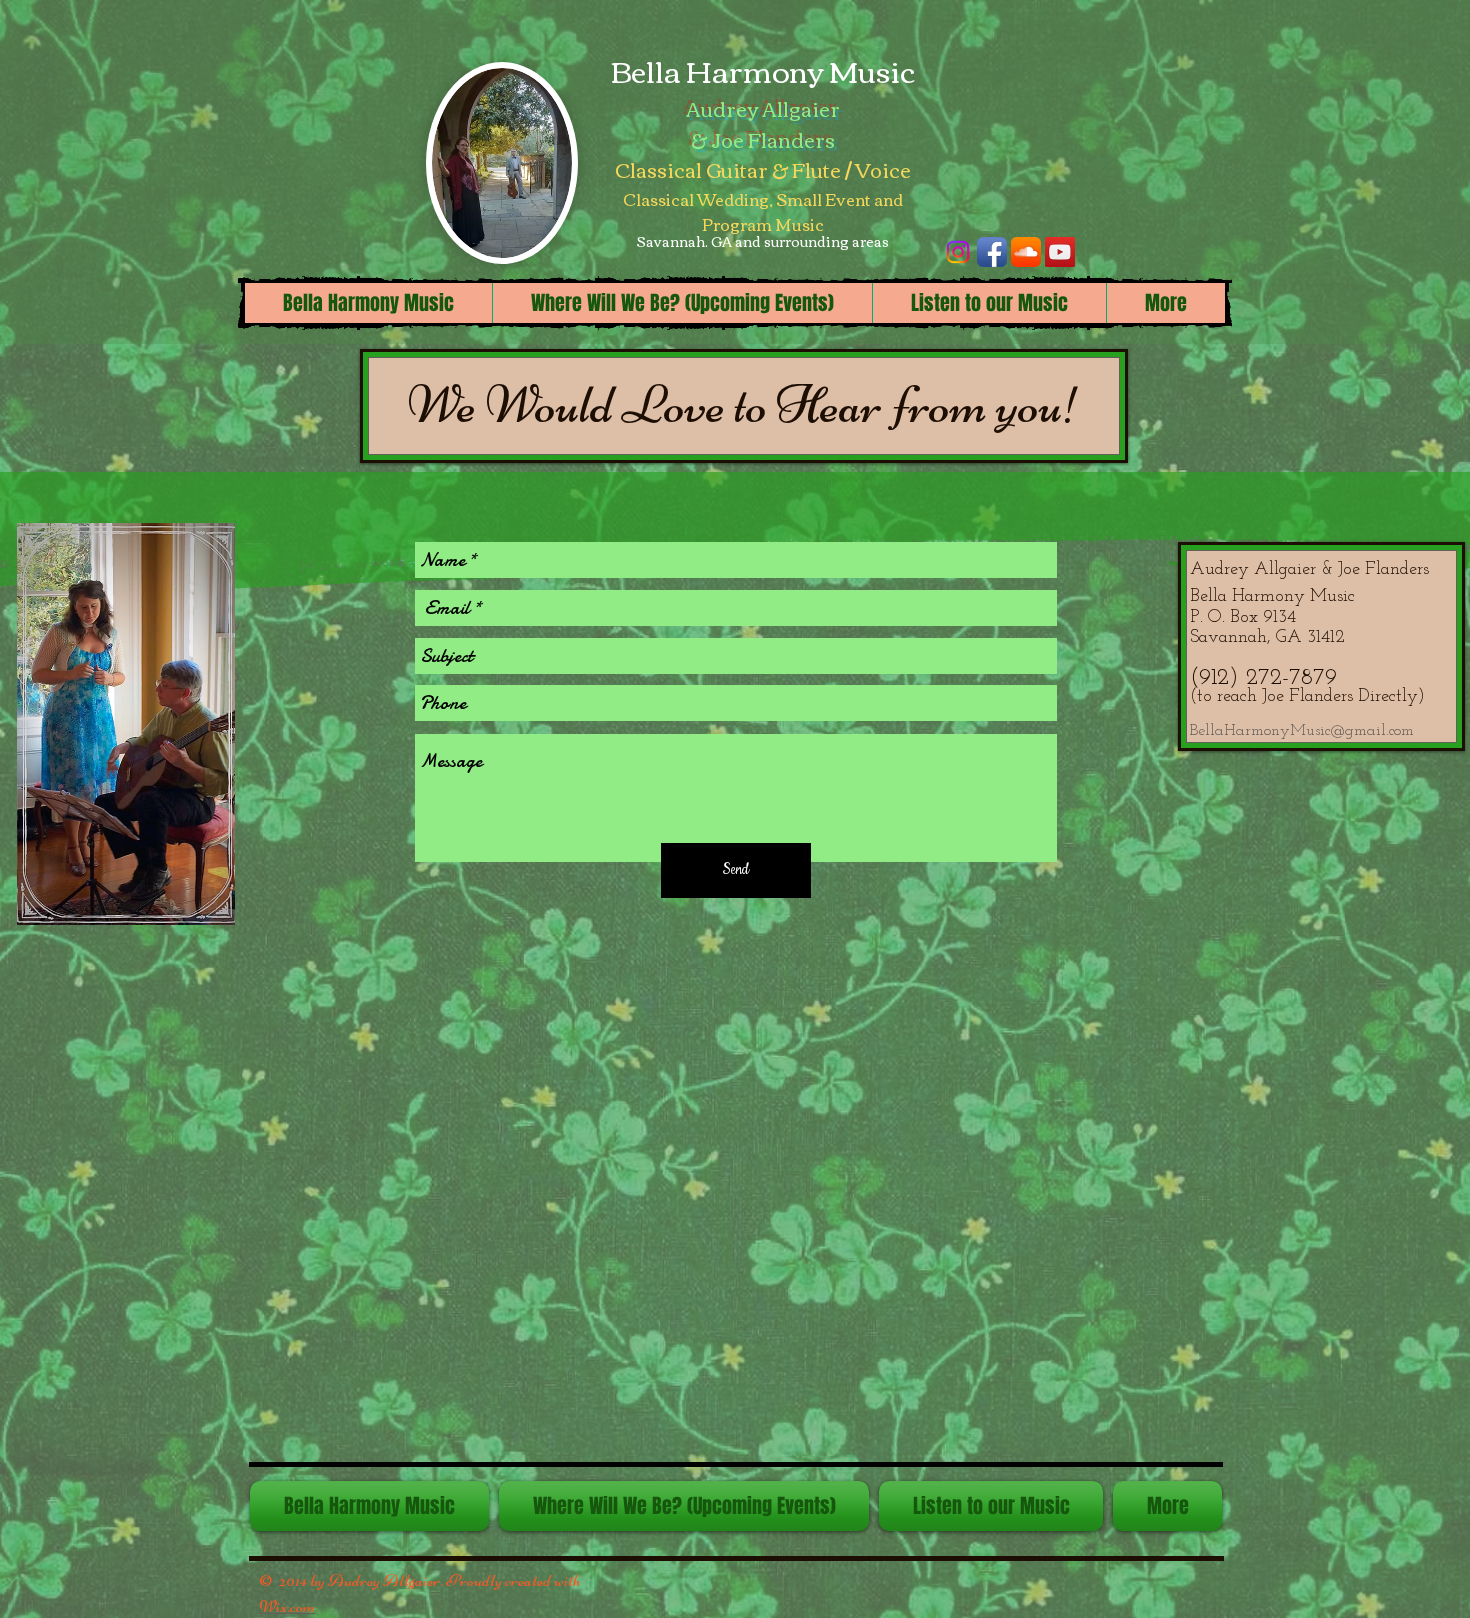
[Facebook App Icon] (992, 252)
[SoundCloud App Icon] (1026, 252)
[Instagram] (958, 252)
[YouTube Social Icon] (1060, 252)
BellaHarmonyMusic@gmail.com (1302, 731)
